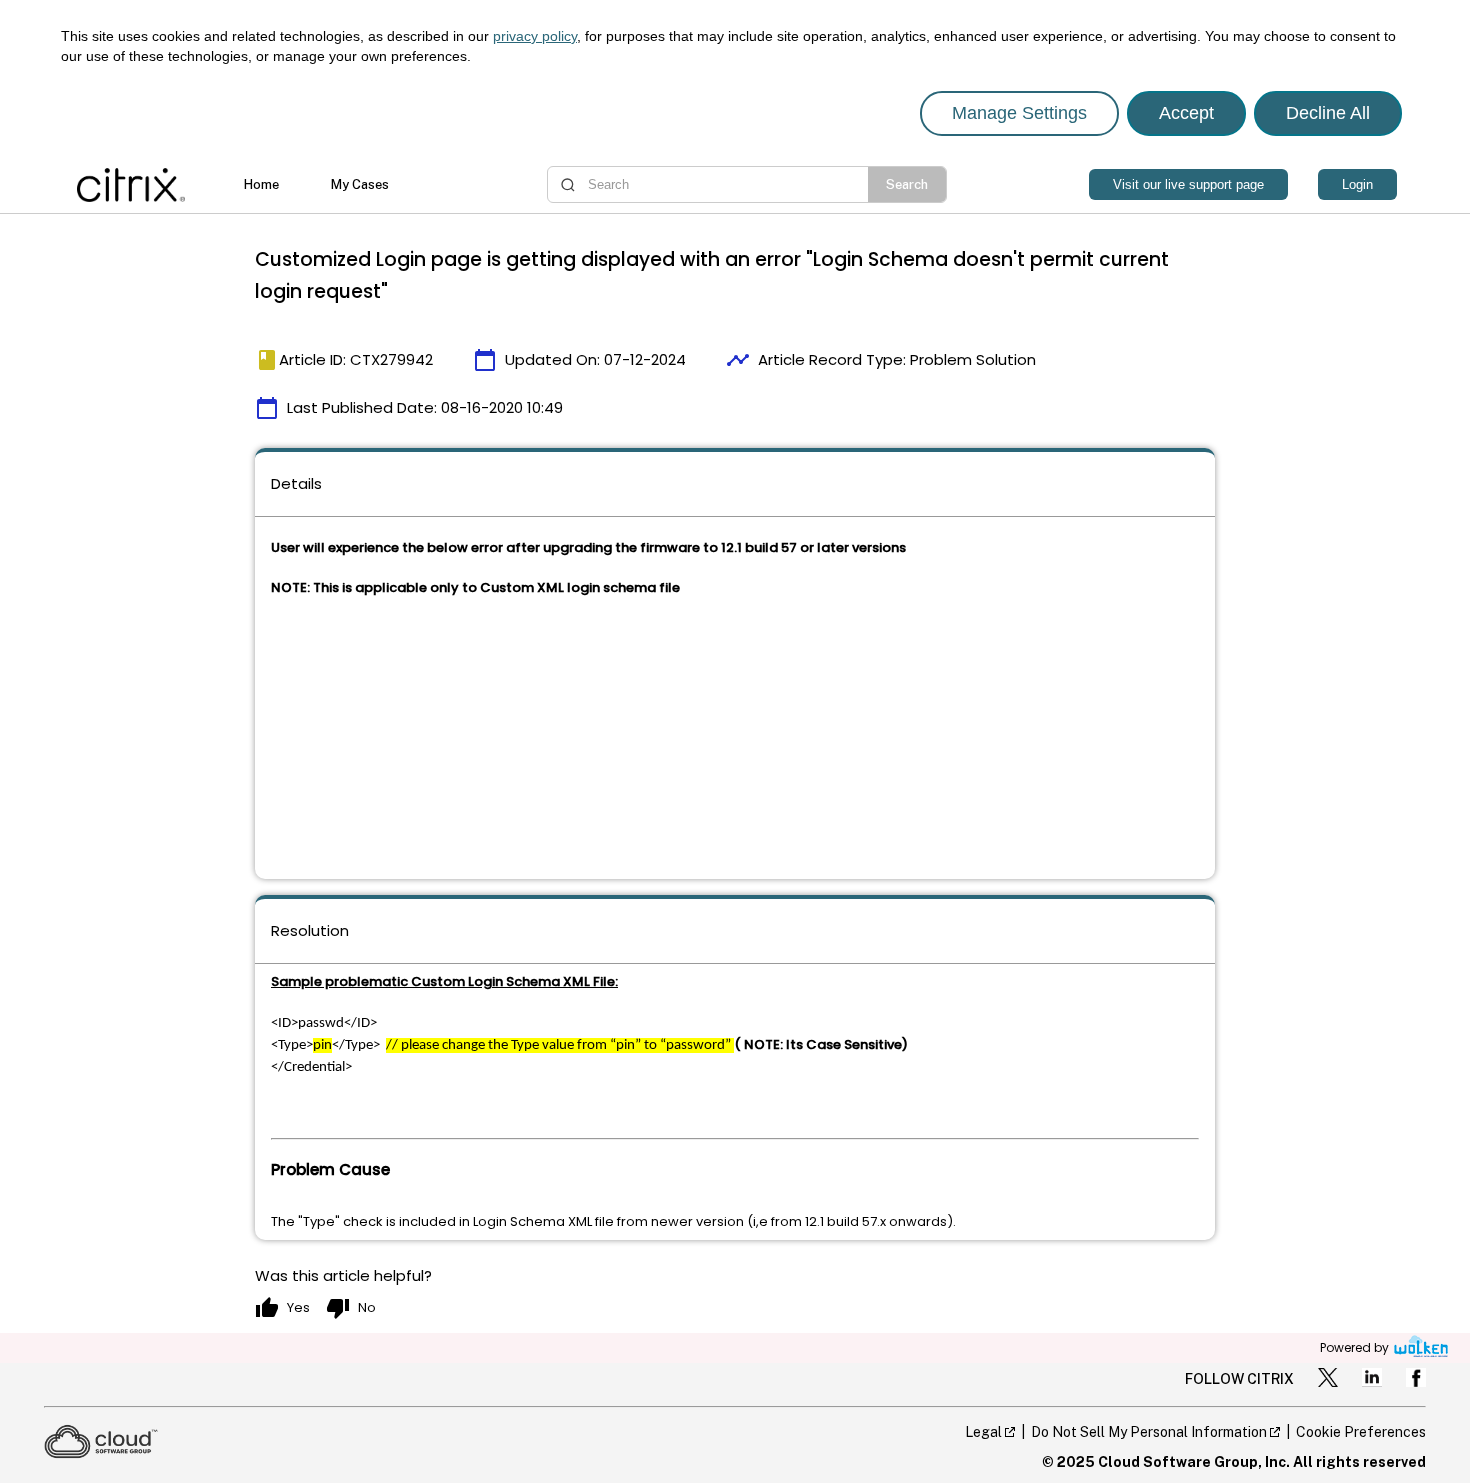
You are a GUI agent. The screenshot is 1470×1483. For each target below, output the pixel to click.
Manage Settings (1019, 113)
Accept (1186, 113)
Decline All (1328, 113)
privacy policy (535, 36)
